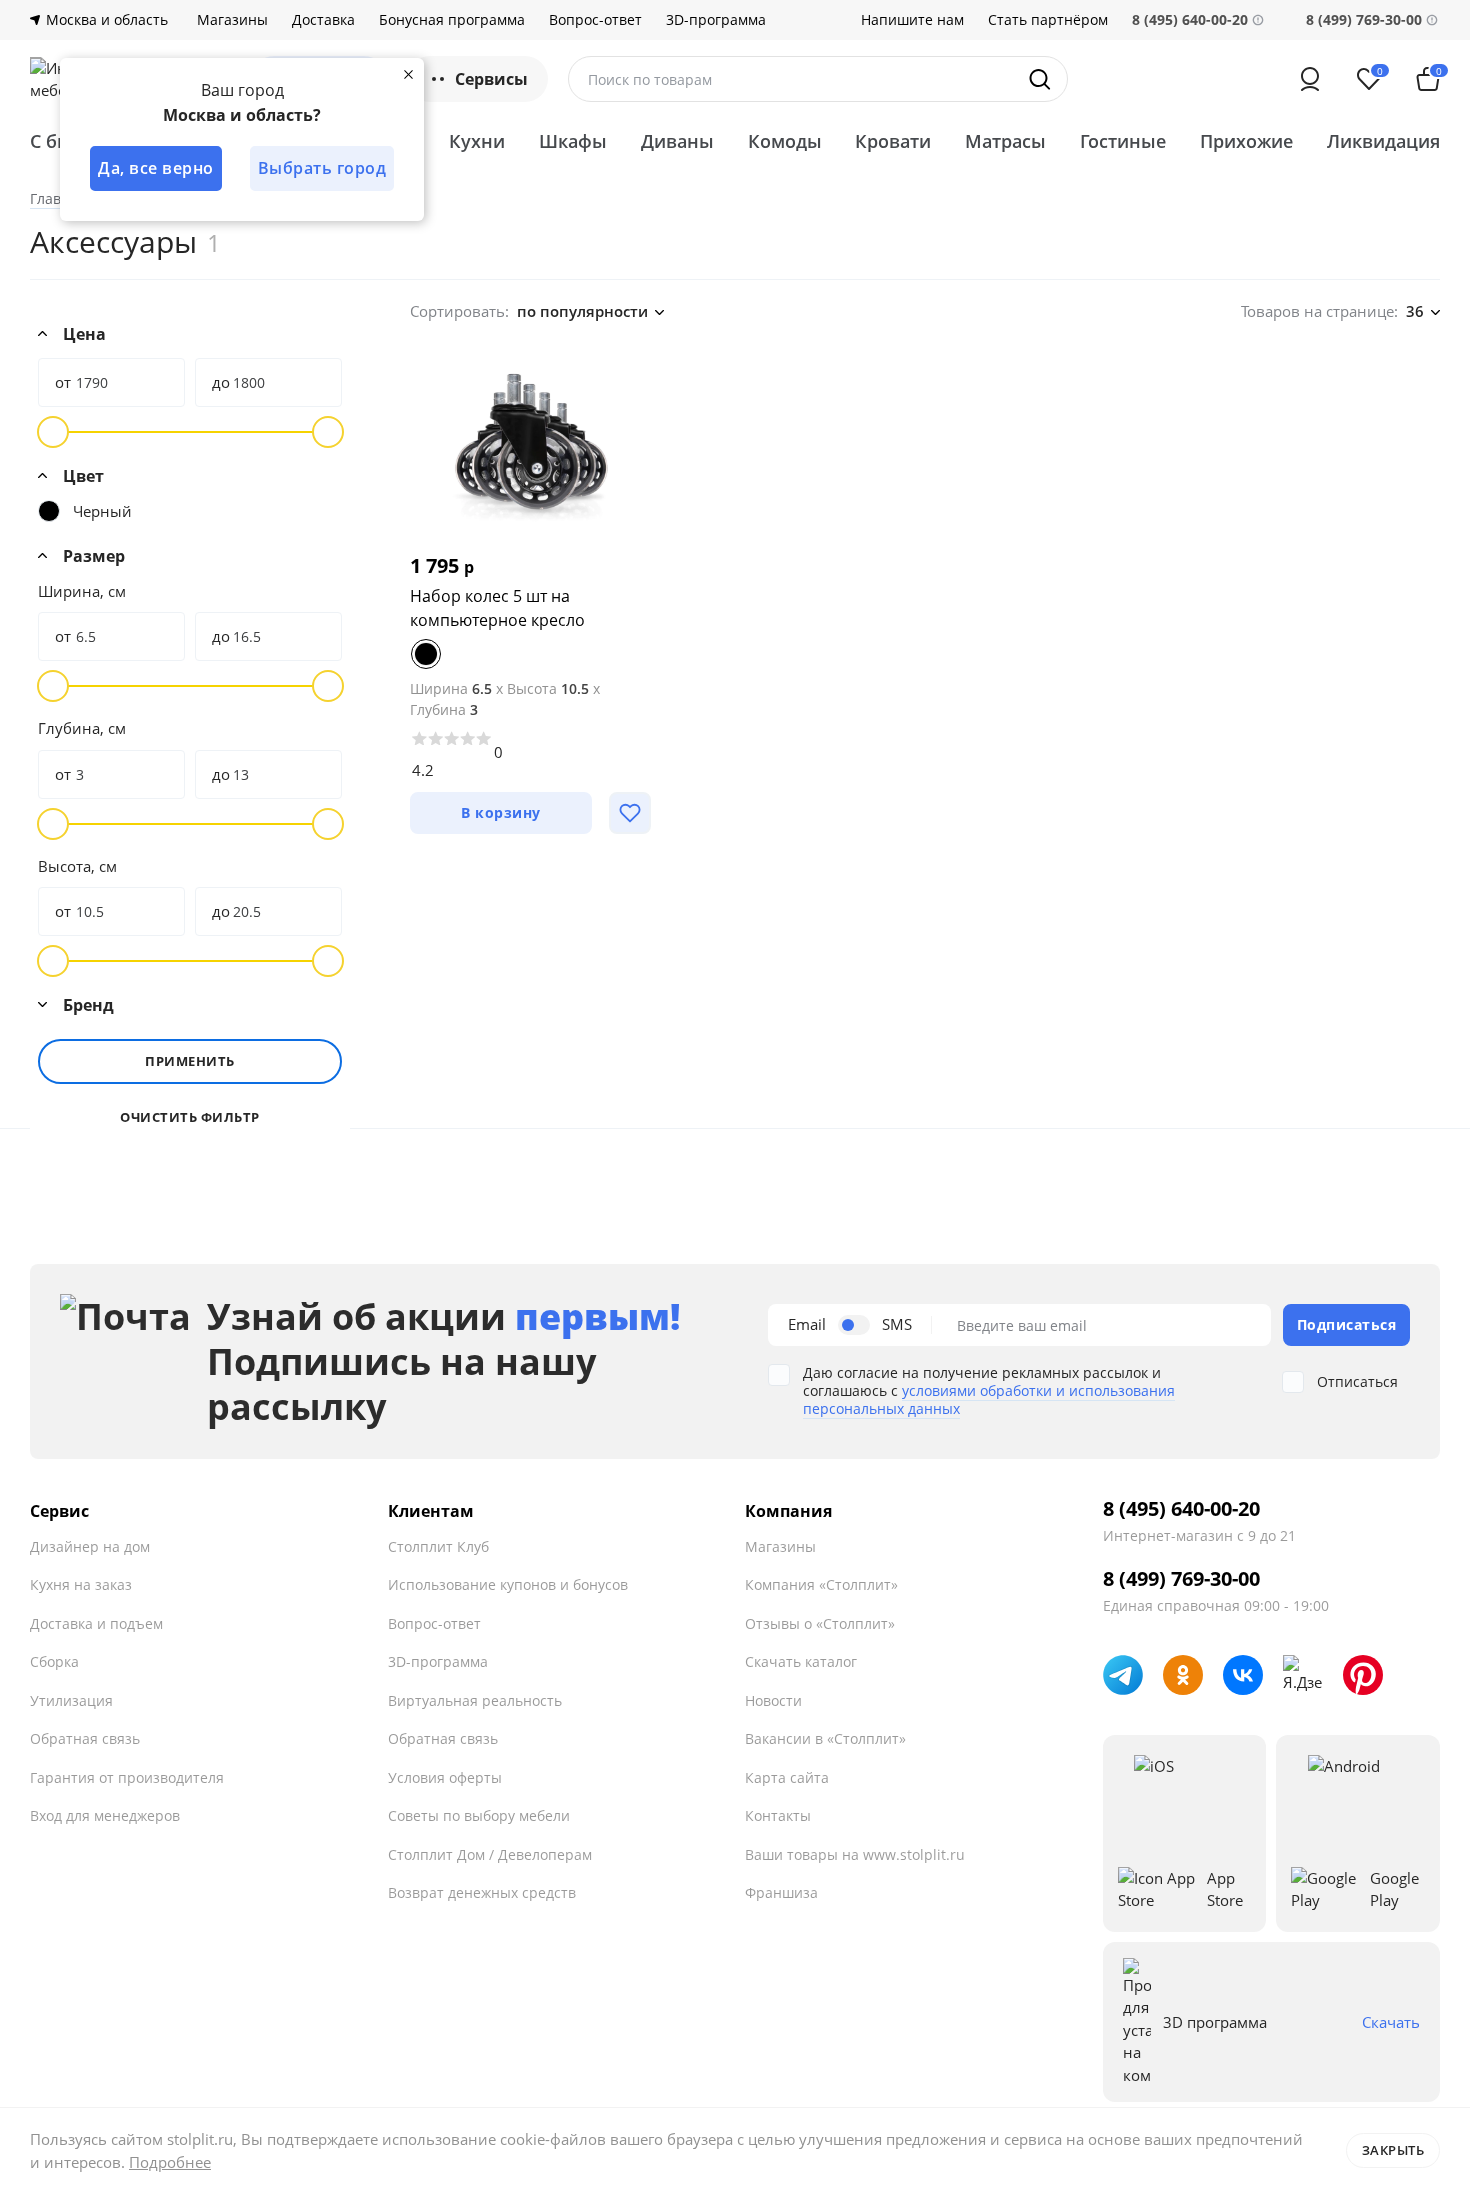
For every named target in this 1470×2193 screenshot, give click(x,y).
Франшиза (781, 1892)
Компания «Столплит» (821, 1584)
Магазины (232, 20)
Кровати (893, 141)
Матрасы (1005, 141)
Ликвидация (1383, 141)
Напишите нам (912, 20)
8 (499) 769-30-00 (1364, 19)
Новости (773, 1700)
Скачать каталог (801, 1661)
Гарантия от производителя (127, 1777)
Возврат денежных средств (482, 1892)
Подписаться (1347, 1324)
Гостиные (1123, 141)
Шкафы (573, 141)
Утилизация (71, 1700)
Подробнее (170, 2162)
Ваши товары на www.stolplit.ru (855, 1854)
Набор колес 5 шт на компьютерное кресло (497, 608)
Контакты (778, 1815)
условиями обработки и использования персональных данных (989, 1399)
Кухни (477, 141)
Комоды (785, 141)
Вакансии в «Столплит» (825, 1738)
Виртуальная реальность (475, 1700)
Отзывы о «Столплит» (820, 1623)
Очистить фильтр (190, 1117)
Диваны (677, 141)
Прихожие (1246, 141)
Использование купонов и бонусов (508, 1584)
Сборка (54, 1661)
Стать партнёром (1048, 20)
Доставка (323, 20)
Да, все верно (156, 168)
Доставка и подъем (96, 1623)
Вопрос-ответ (595, 20)
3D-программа (716, 20)
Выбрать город (322, 168)
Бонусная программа (452, 20)
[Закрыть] (408, 74)
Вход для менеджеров (105, 1815)
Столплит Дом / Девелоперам (490, 1854)
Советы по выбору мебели (479, 1815)
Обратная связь (85, 1738)
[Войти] (1310, 79)
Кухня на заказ (81, 1584)
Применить (190, 1061)
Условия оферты (445, 1777)
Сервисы (491, 79)
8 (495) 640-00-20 (1181, 1509)
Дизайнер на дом (90, 1546)
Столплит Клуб (438, 1546)
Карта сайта (787, 1777)
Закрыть (1393, 2150)
